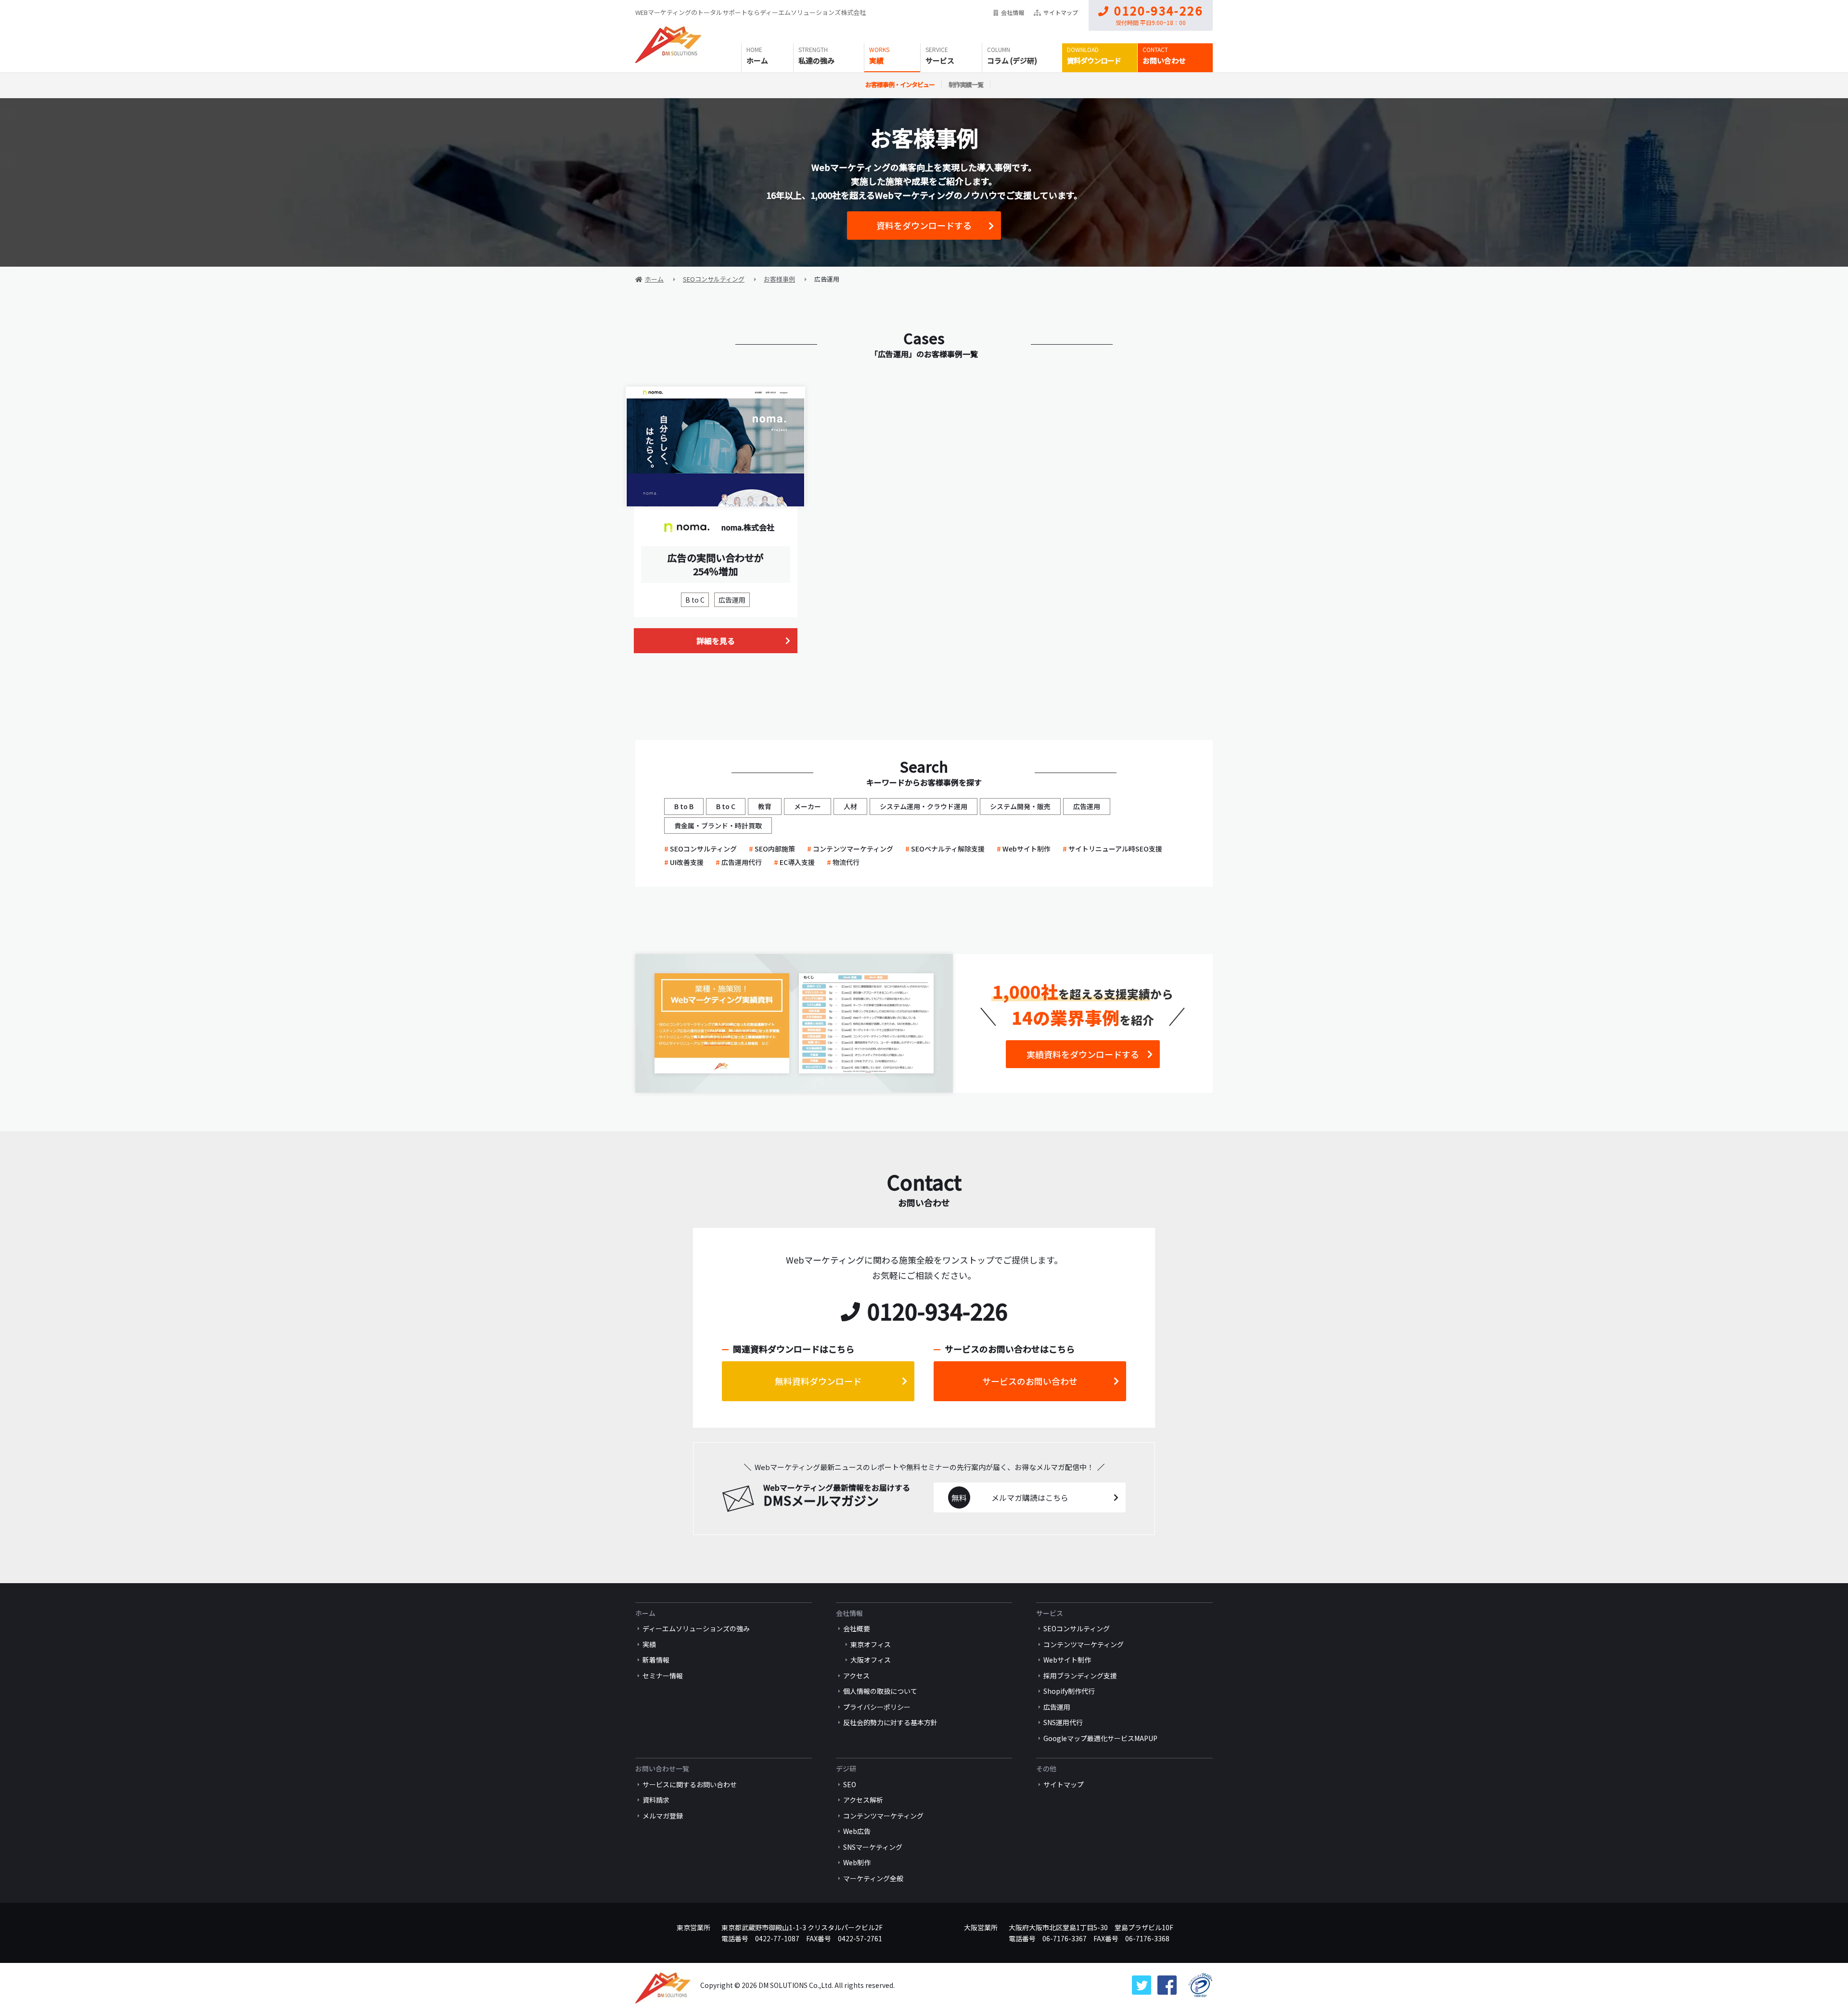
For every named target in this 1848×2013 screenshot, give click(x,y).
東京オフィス (871, 1644)
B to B (684, 806)
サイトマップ (1061, 12)
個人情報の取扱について (880, 1691)
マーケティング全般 (873, 1878)
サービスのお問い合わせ (1030, 1381)
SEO (850, 1784)
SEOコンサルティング (703, 849)
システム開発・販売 (1020, 806)
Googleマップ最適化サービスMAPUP (1100, 1738)
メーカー (808, 806)
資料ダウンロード (1094, 60)
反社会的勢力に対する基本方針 (890, 1722)
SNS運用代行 (1063, 1722)
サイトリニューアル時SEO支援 (1115, 849)
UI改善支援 (687, 862)
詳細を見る (716, 641)
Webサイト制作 (1027, 849)
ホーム (757, 60)
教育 (765, 806)
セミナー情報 (663, 1676)
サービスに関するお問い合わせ (690, 1784)
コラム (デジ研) (1012, 60)
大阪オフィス (871, 1660)
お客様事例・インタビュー (900, 84)
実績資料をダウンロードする (1083, 1054)
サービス (940, 60)
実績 (876, 60)
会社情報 (1013, 12)
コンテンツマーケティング (853, 849)
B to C (695, 600)
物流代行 (846, 862)
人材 (850, 806)
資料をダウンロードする (924, 225)
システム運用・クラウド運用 (924, 806)
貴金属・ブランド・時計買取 (718, 826)
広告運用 (732, 600)
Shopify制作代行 (1069, 1691)
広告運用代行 (742, 862)
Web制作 (857, 1862)
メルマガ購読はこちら (1030, 1497)
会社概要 (857, 1628)
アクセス (856, 1676)
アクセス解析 (863, 1800)
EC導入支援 (797, 862)
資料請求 (656, 1800)
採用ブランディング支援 (1080, 1676)
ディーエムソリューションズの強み (696, 1628)
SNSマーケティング (873, 1847)
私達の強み (816, 60)
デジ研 (846, 1768)
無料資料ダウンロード (818, 1381)
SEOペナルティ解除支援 (948, 849)
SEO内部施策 (775, 849)
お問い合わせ (1164, 60)
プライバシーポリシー (877, 1707)
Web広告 (857, 1831)
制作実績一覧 (966, 84)
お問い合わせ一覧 (662, 1768)
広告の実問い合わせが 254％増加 (716, 564)
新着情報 (656, 1660)
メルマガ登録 (663, 1816)
